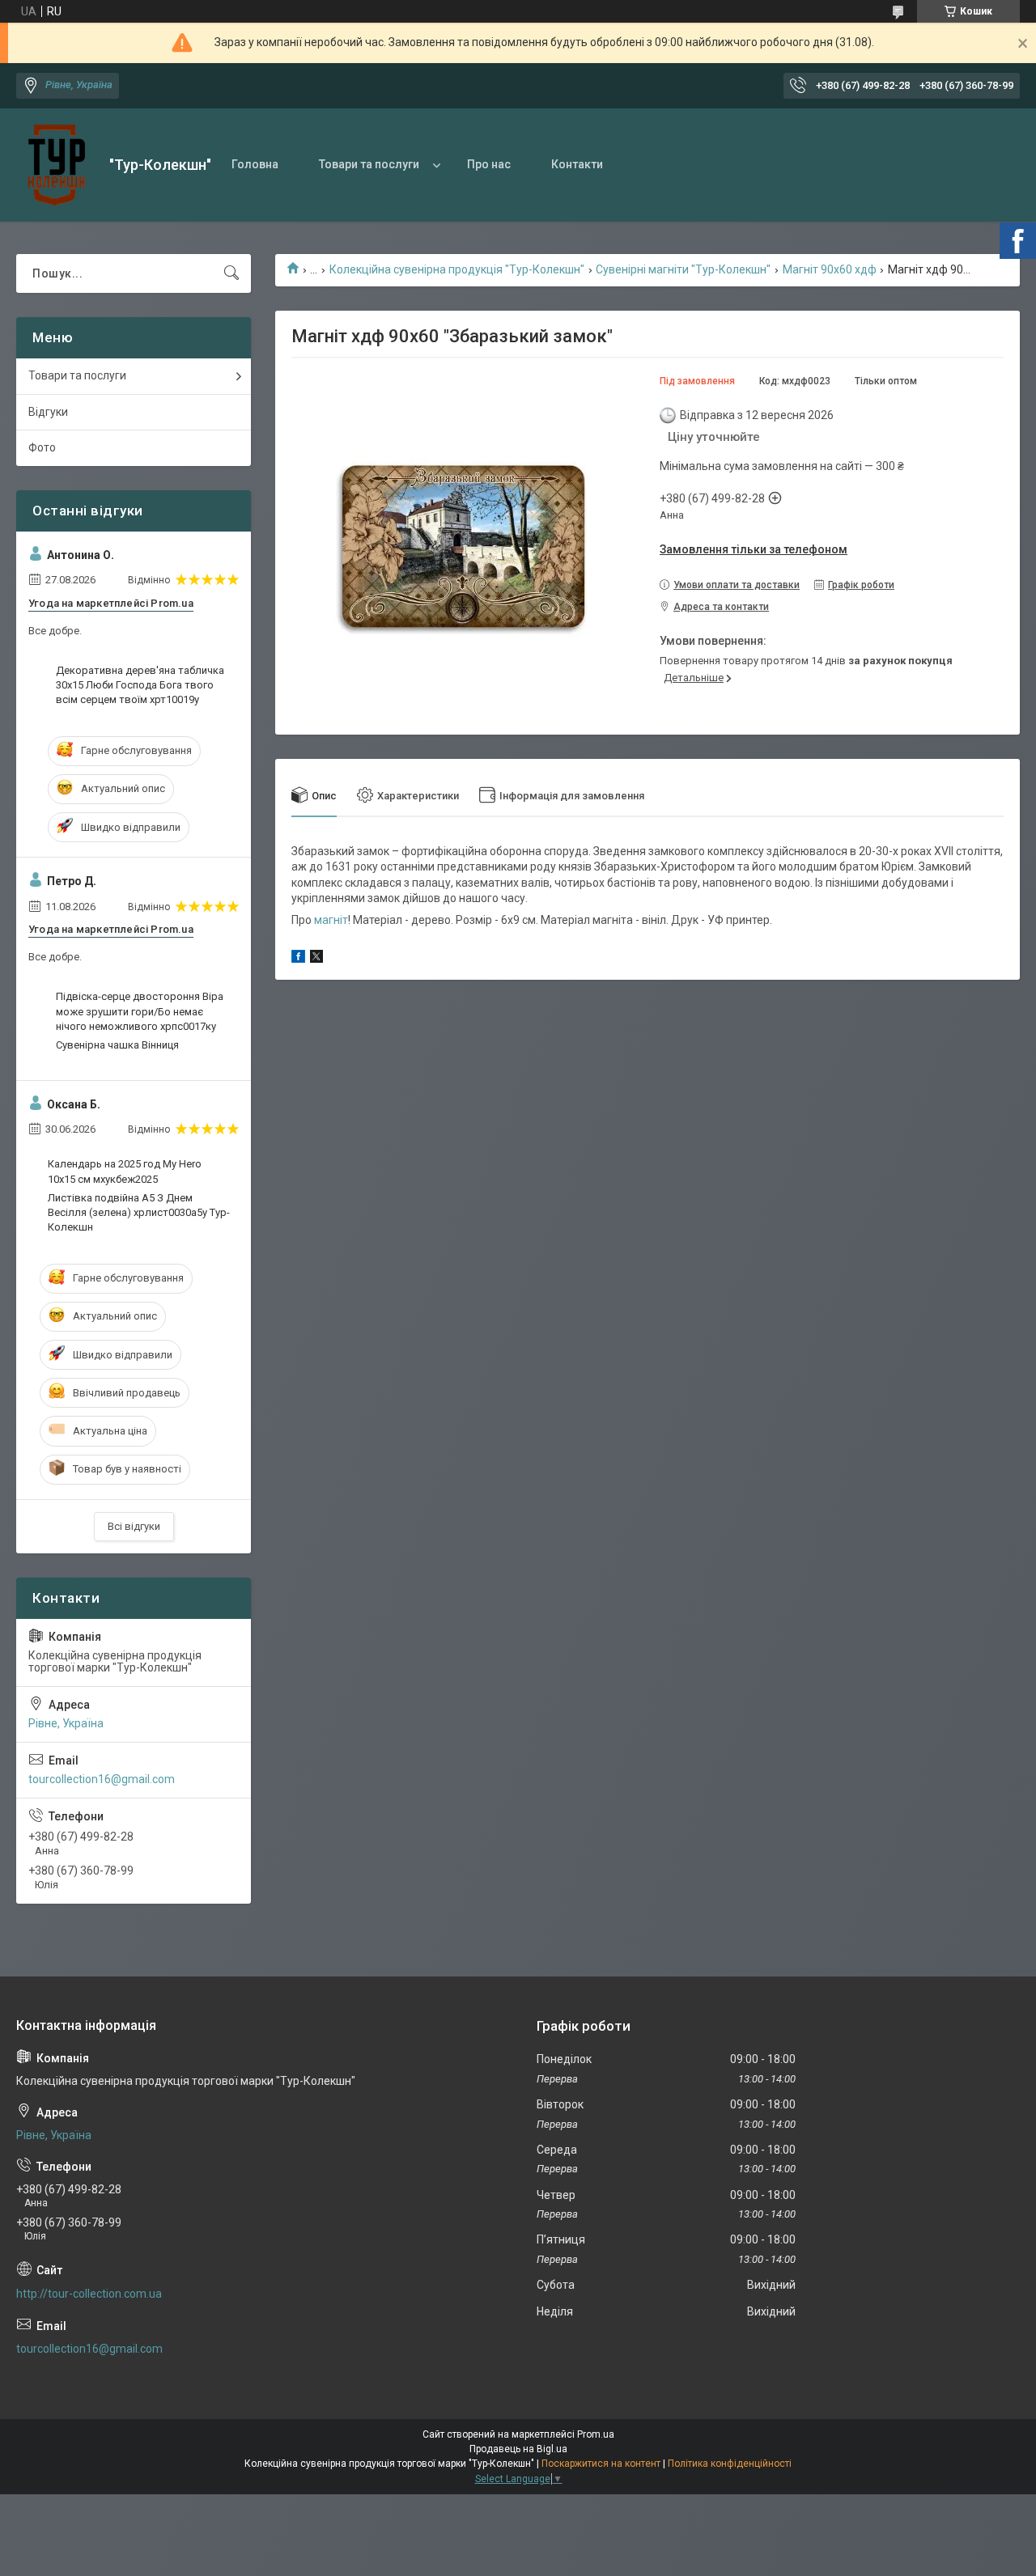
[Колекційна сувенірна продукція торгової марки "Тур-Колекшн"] (57, 165)
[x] (316, 959)
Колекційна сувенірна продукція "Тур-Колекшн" (457, 269)
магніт (331, 920)
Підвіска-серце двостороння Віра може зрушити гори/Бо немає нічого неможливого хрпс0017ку (140, 1011)
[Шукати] (231, 273)
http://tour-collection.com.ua (89, 2294)
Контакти (577, 164)
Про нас (489, 164)
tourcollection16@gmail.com (102, 1779)
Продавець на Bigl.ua (518, 2449)
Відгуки (48, 412)
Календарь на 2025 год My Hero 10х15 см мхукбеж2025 (125, 1171)
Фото (42, 447)
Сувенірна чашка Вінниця (117, 1045)
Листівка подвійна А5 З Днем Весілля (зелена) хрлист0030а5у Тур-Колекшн (139, 1212)
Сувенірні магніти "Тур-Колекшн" (683, 269)
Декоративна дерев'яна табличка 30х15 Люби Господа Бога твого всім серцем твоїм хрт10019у (140, 685)
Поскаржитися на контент (601, 2464)
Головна (255, 164)
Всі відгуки (134, 1526)
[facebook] (298, 959)
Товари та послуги (369, 164)
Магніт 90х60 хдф (830, 269)
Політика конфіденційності (730, 2464)
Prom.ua (596, 2434)
